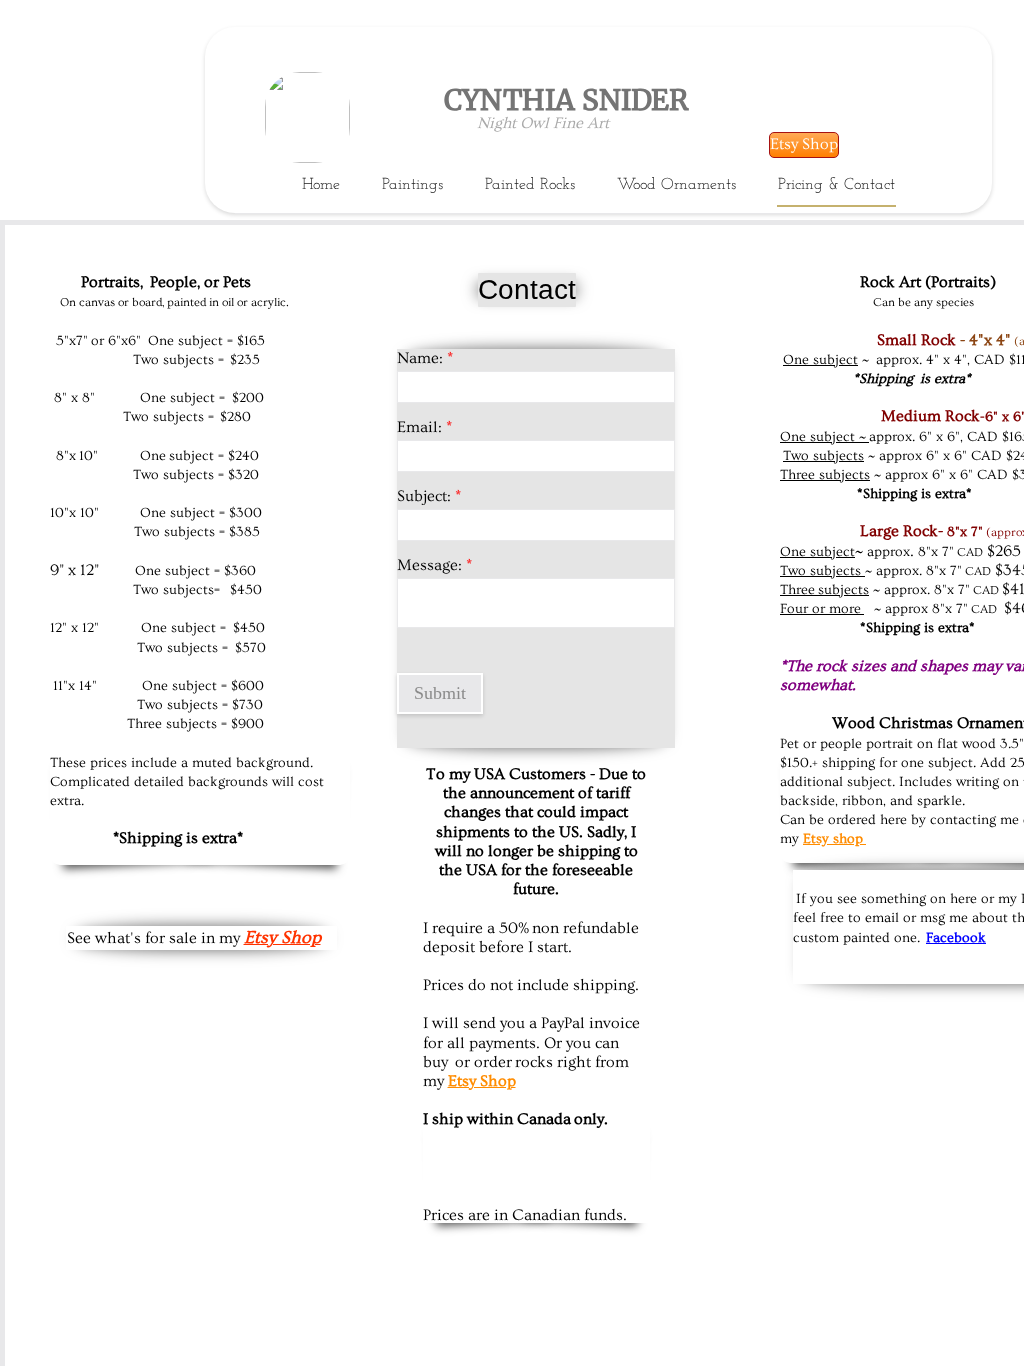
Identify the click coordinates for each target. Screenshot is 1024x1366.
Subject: (429, 496)
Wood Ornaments (676, 185)
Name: (425, 358)
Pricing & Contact (836, 185)
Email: (424, 427)
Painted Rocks (530, 185)
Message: (434, 565)
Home (321, 185)
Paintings (412, 185)
